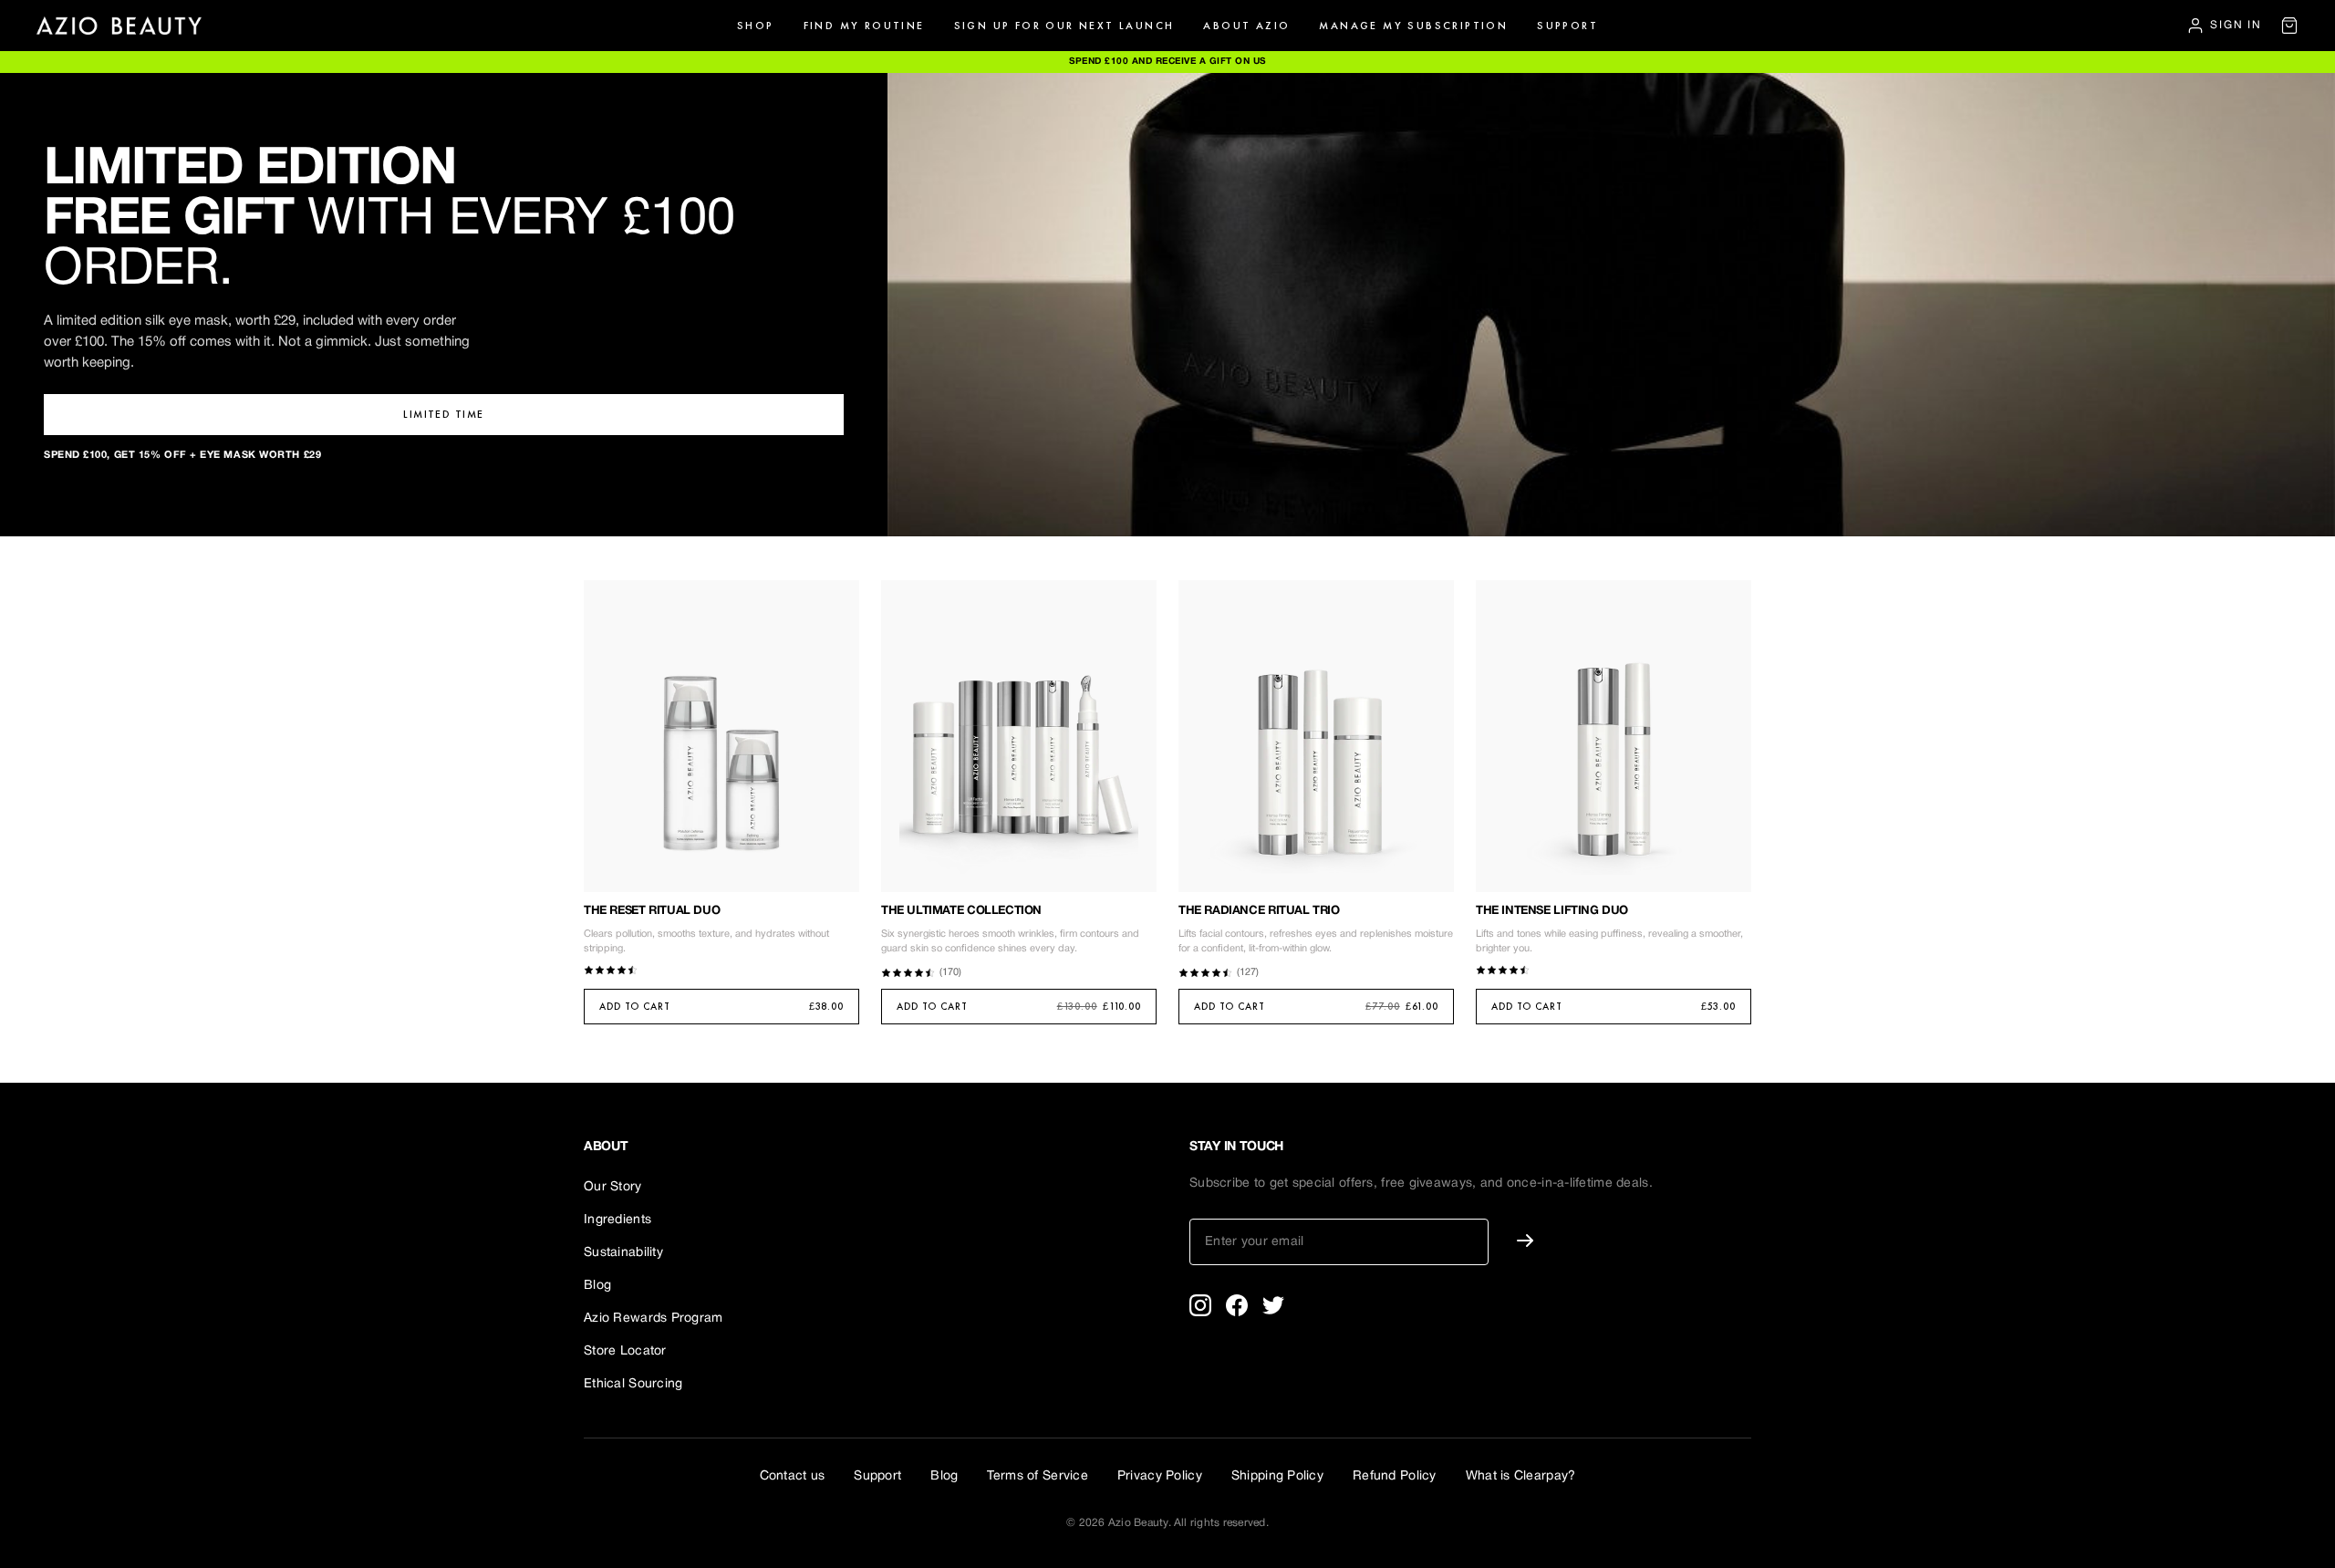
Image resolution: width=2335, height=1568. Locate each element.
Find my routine (864, 26)
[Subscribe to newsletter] (1525, 1240)
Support (1567, 26)
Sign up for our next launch (1064, 26)
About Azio (1246, 26)
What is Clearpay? (1521, 1476)
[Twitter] (1273, 1305)
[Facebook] (1237, 1305)
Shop (756, 26)
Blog (597, 1286)
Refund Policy (1395, 1476)
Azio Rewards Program (654, 1319)
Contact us (793, 1476)
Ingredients (617, 1220)
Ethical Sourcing (633, 1384)
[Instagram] (1200, 1305)
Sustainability (623, 1253)
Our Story (613, 1187)
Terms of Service (1037, 1476)
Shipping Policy (1277, 1476)
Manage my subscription (1413, 26)
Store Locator (625, 1351)
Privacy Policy (1160, 1476)
